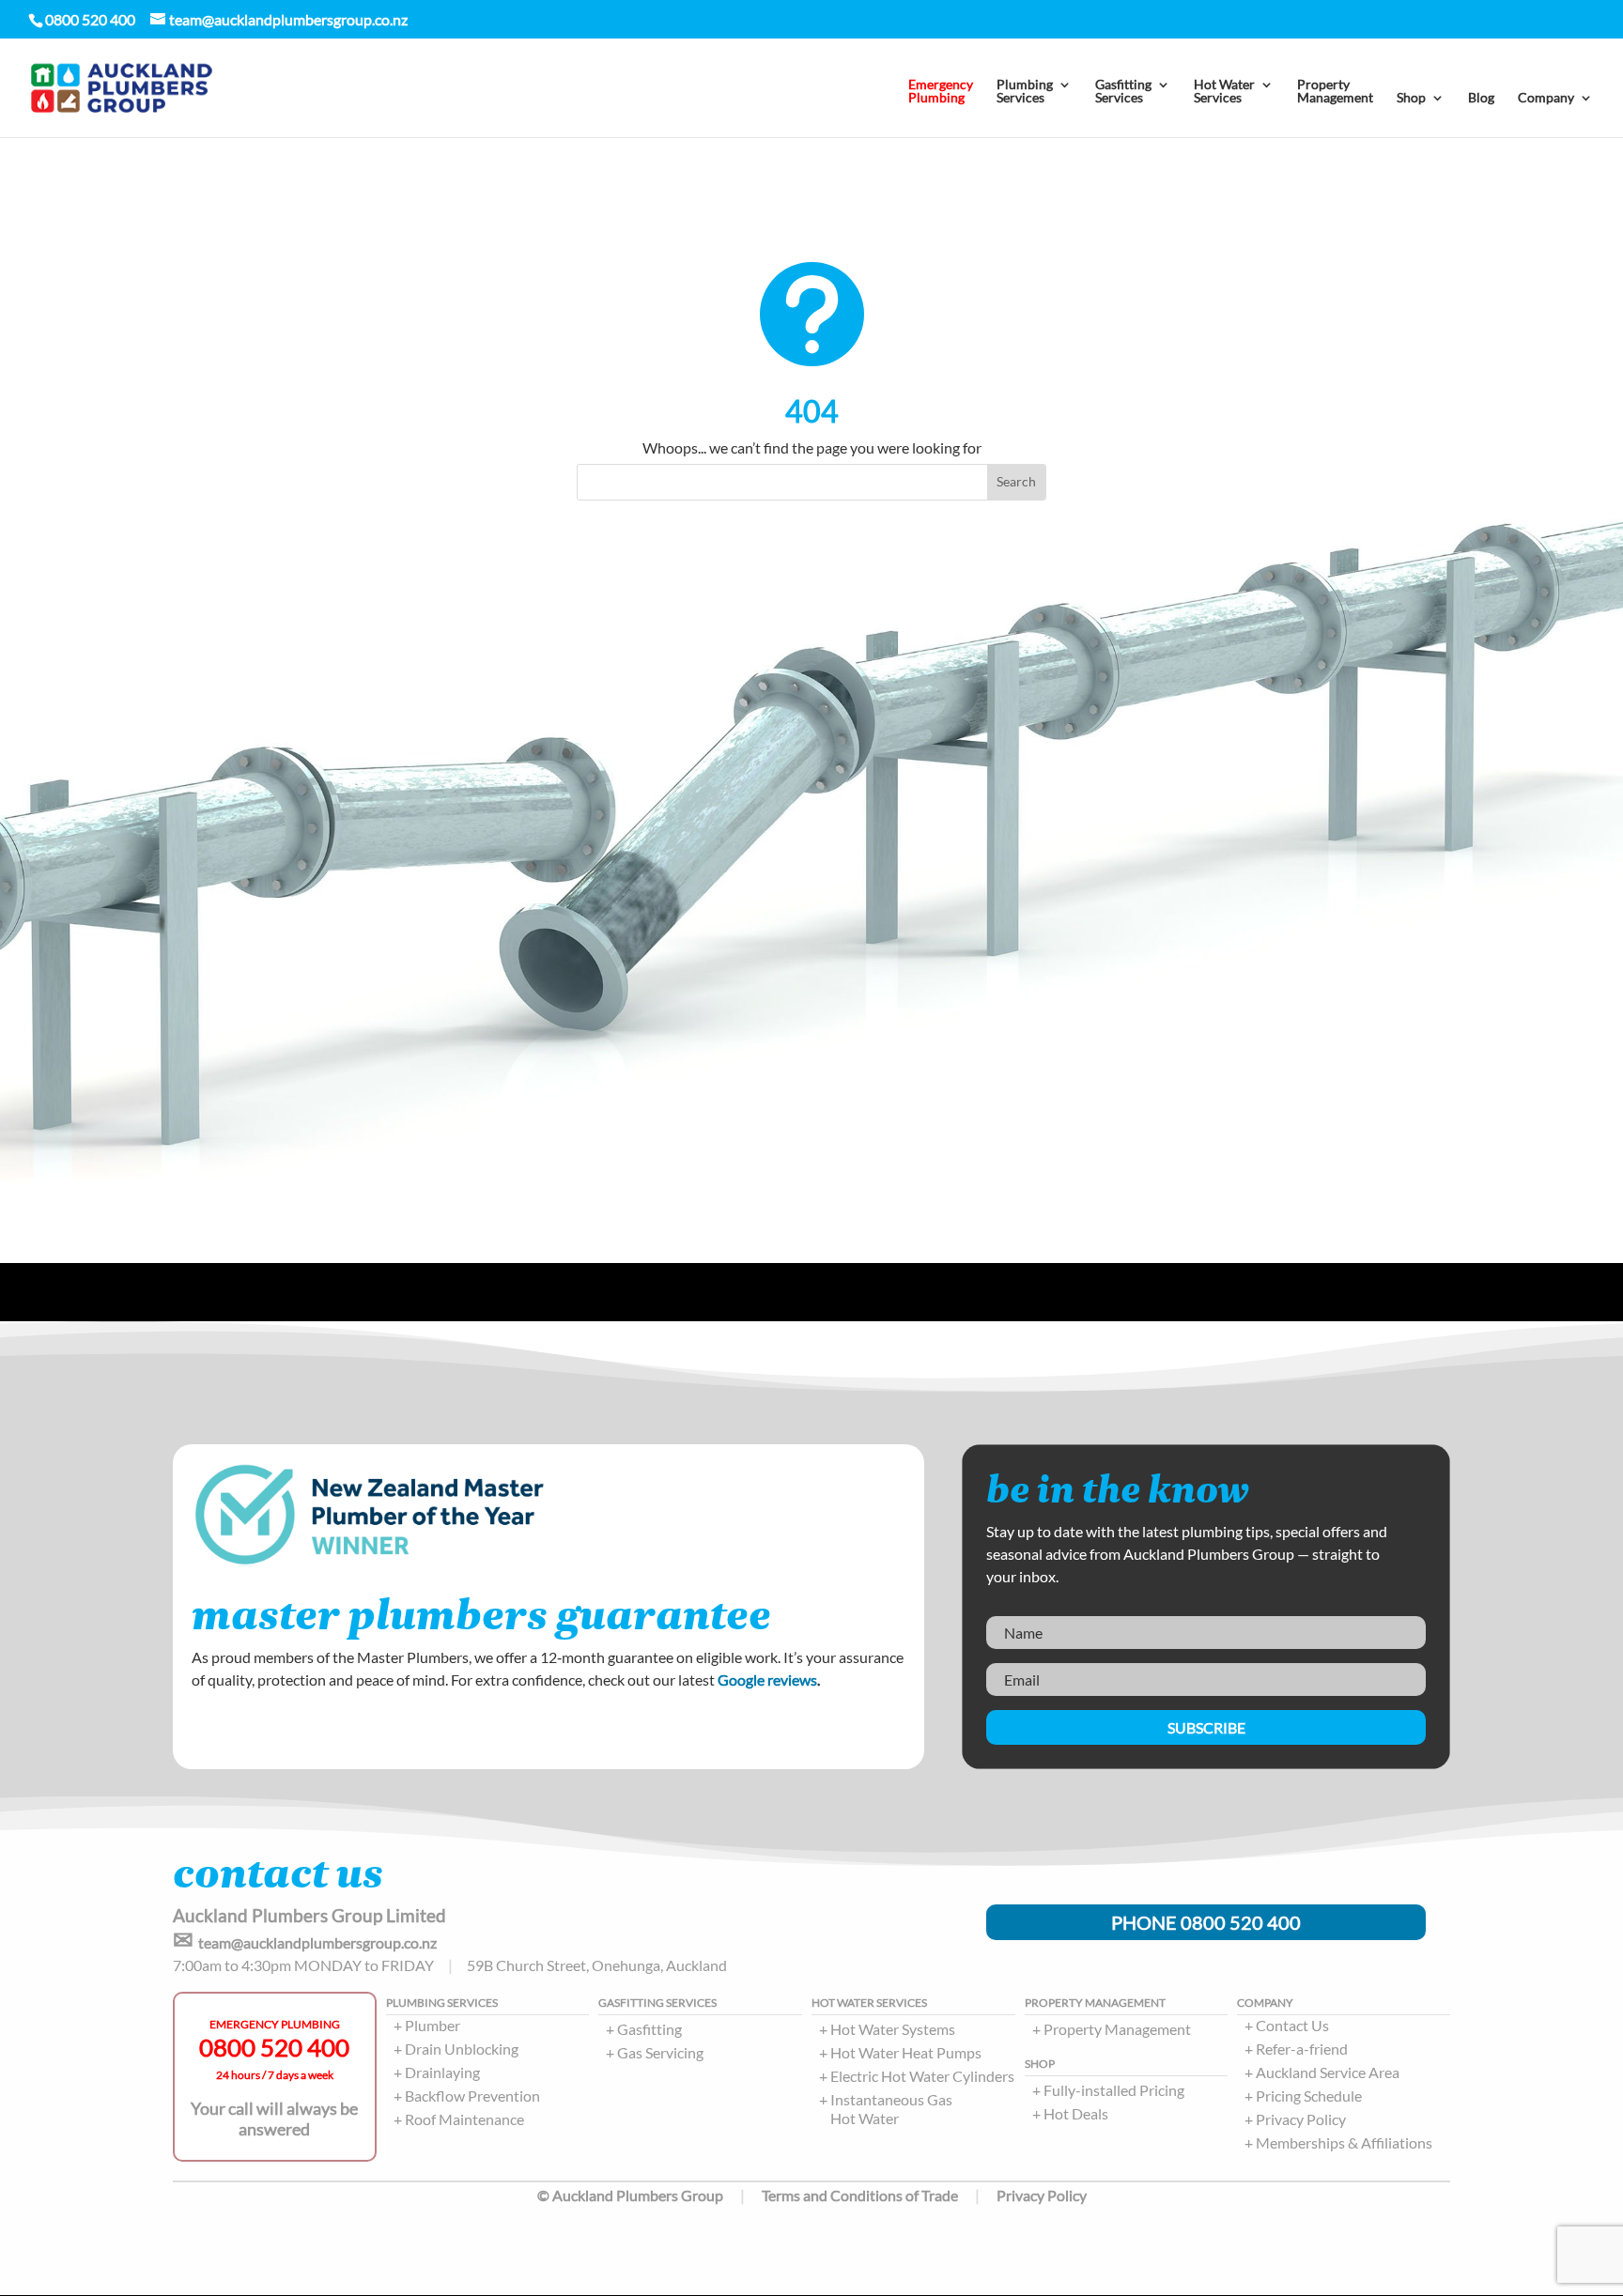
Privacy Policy (1301, 2119)
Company (1546, 98)
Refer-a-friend (1302, 2049)
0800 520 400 (274, 2047)
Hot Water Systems (893, 2029)
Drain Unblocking (462, 2049)
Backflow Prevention (472, 2096)
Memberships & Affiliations (1344, 2142)
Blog (1481, 98)
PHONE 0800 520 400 (1206, 1922)
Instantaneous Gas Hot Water (891, 2109)
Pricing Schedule (1309, 2096)
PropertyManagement (1335, 92)
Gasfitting (649, 2029)
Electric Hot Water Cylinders (922, 2076)
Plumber (433, 2025)
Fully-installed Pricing (1114, 2090)
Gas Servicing (660, 2052)
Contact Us (1292, 2025)
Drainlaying (442, 2072)
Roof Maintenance (464, 2119)
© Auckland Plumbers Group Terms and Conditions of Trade (748, 2195)
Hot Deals (1076, 2113)
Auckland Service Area (1328, 2072)
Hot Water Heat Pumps (906, 2052)
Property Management (1117, 2029)
